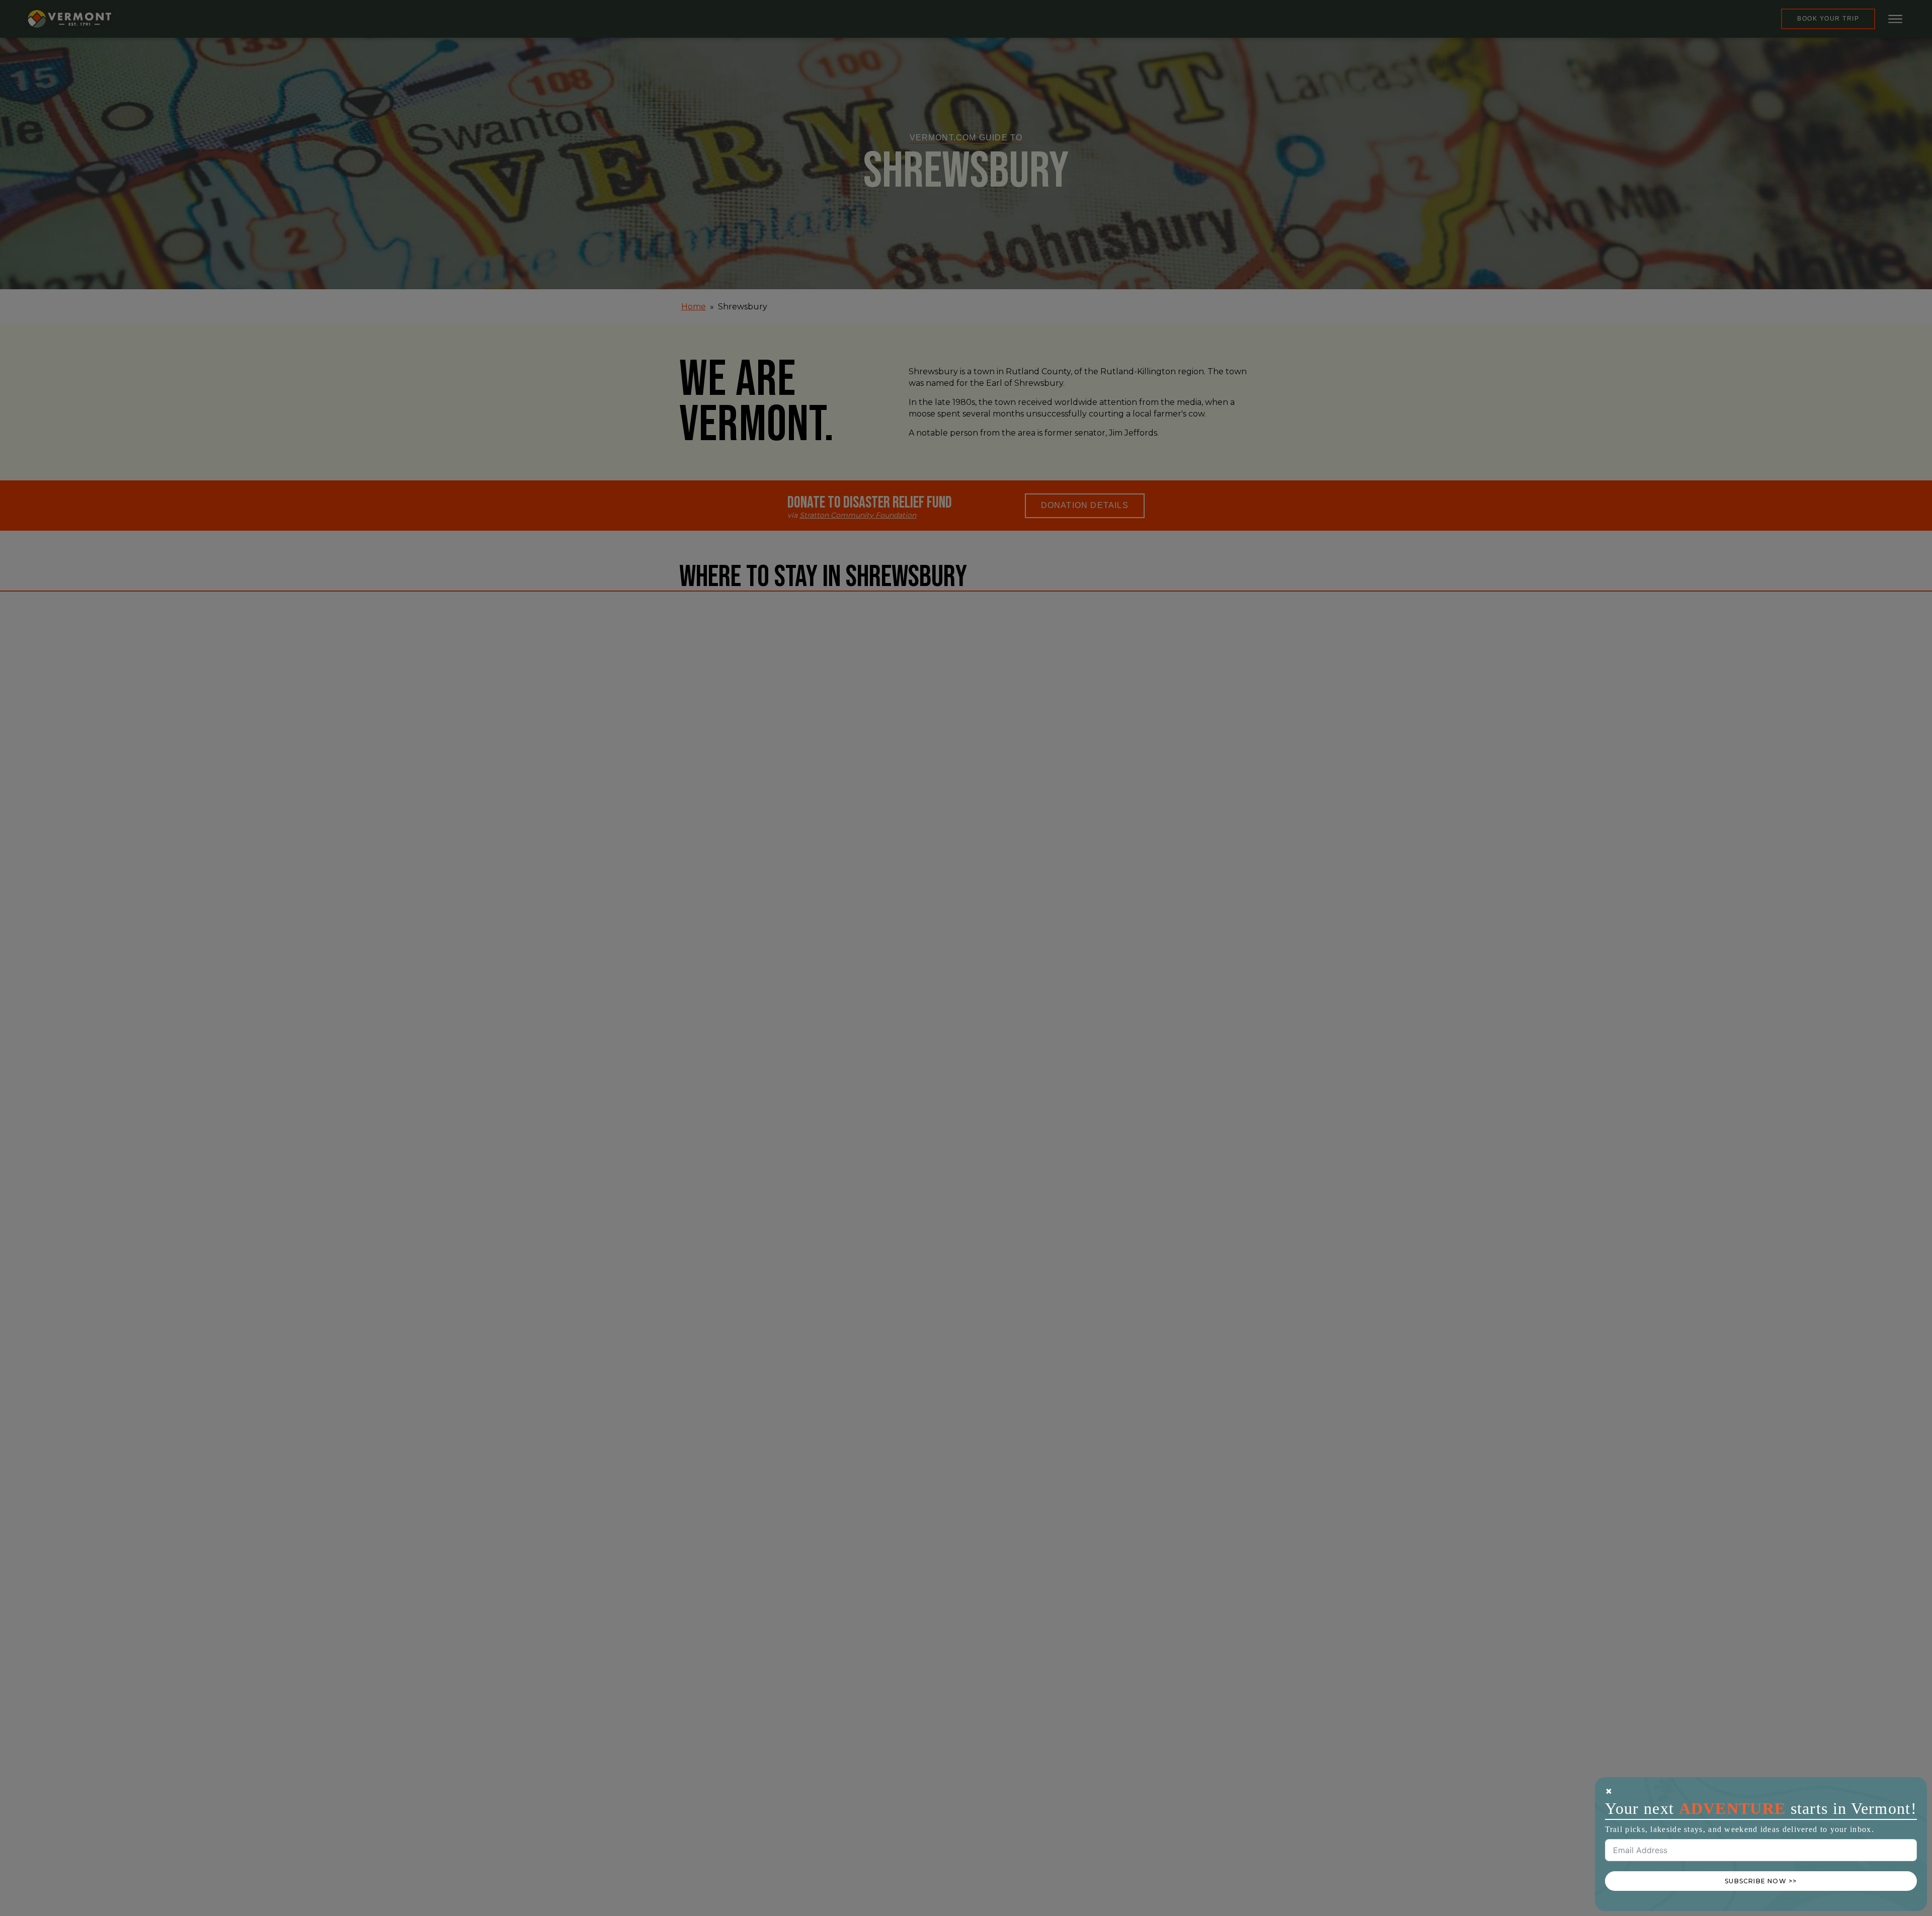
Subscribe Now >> (1761, 1881)
